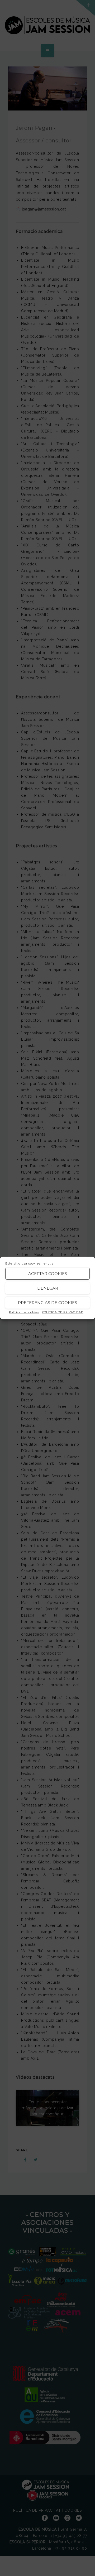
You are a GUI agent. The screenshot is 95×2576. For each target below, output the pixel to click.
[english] (49, 1263)
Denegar (48, 1288)
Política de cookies (24, 1312)
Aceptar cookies (48, 1274)
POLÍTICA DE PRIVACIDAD (63, 1312)
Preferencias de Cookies (47, 1303)
